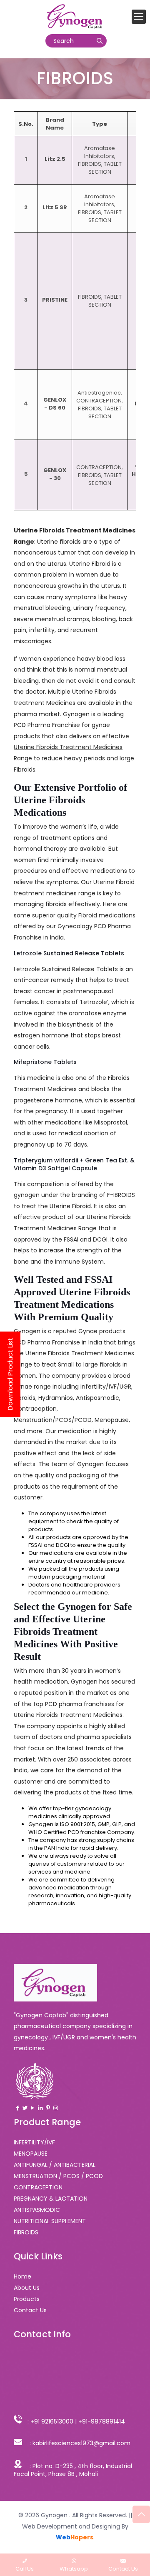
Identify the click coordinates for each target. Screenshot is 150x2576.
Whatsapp (74, 2569)
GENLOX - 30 (55, 474)
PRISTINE (55, 300)
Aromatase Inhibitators (100, 152)
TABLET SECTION (105, 168)
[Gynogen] (75, 17)
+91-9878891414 (102, 2421)
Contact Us (30, 2310)
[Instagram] (55, 2108)
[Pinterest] (48, 2108)
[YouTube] (32, 2108)
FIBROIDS (90, 164)
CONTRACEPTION (99, 401)
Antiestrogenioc (99, 393)
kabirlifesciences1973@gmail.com (81, 2443)
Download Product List (10, 1374)
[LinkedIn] (40, 2108)
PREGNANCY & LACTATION (51, 2199)
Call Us (25, 2569)
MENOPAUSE (31, 2154)
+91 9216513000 (52, 2421)
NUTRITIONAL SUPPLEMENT (50, 2221)
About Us (27, 2288)
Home (22, 2276)
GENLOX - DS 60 (55, 404)
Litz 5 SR (55, 207)
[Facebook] (17, 2108)
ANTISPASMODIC (37, 2210)
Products (27, 2299)
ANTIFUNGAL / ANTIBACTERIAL (55, 2165)
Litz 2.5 (55, 159)
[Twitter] (25, 2108)
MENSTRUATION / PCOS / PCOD (58, 2176)
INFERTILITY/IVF (34, 2142)
